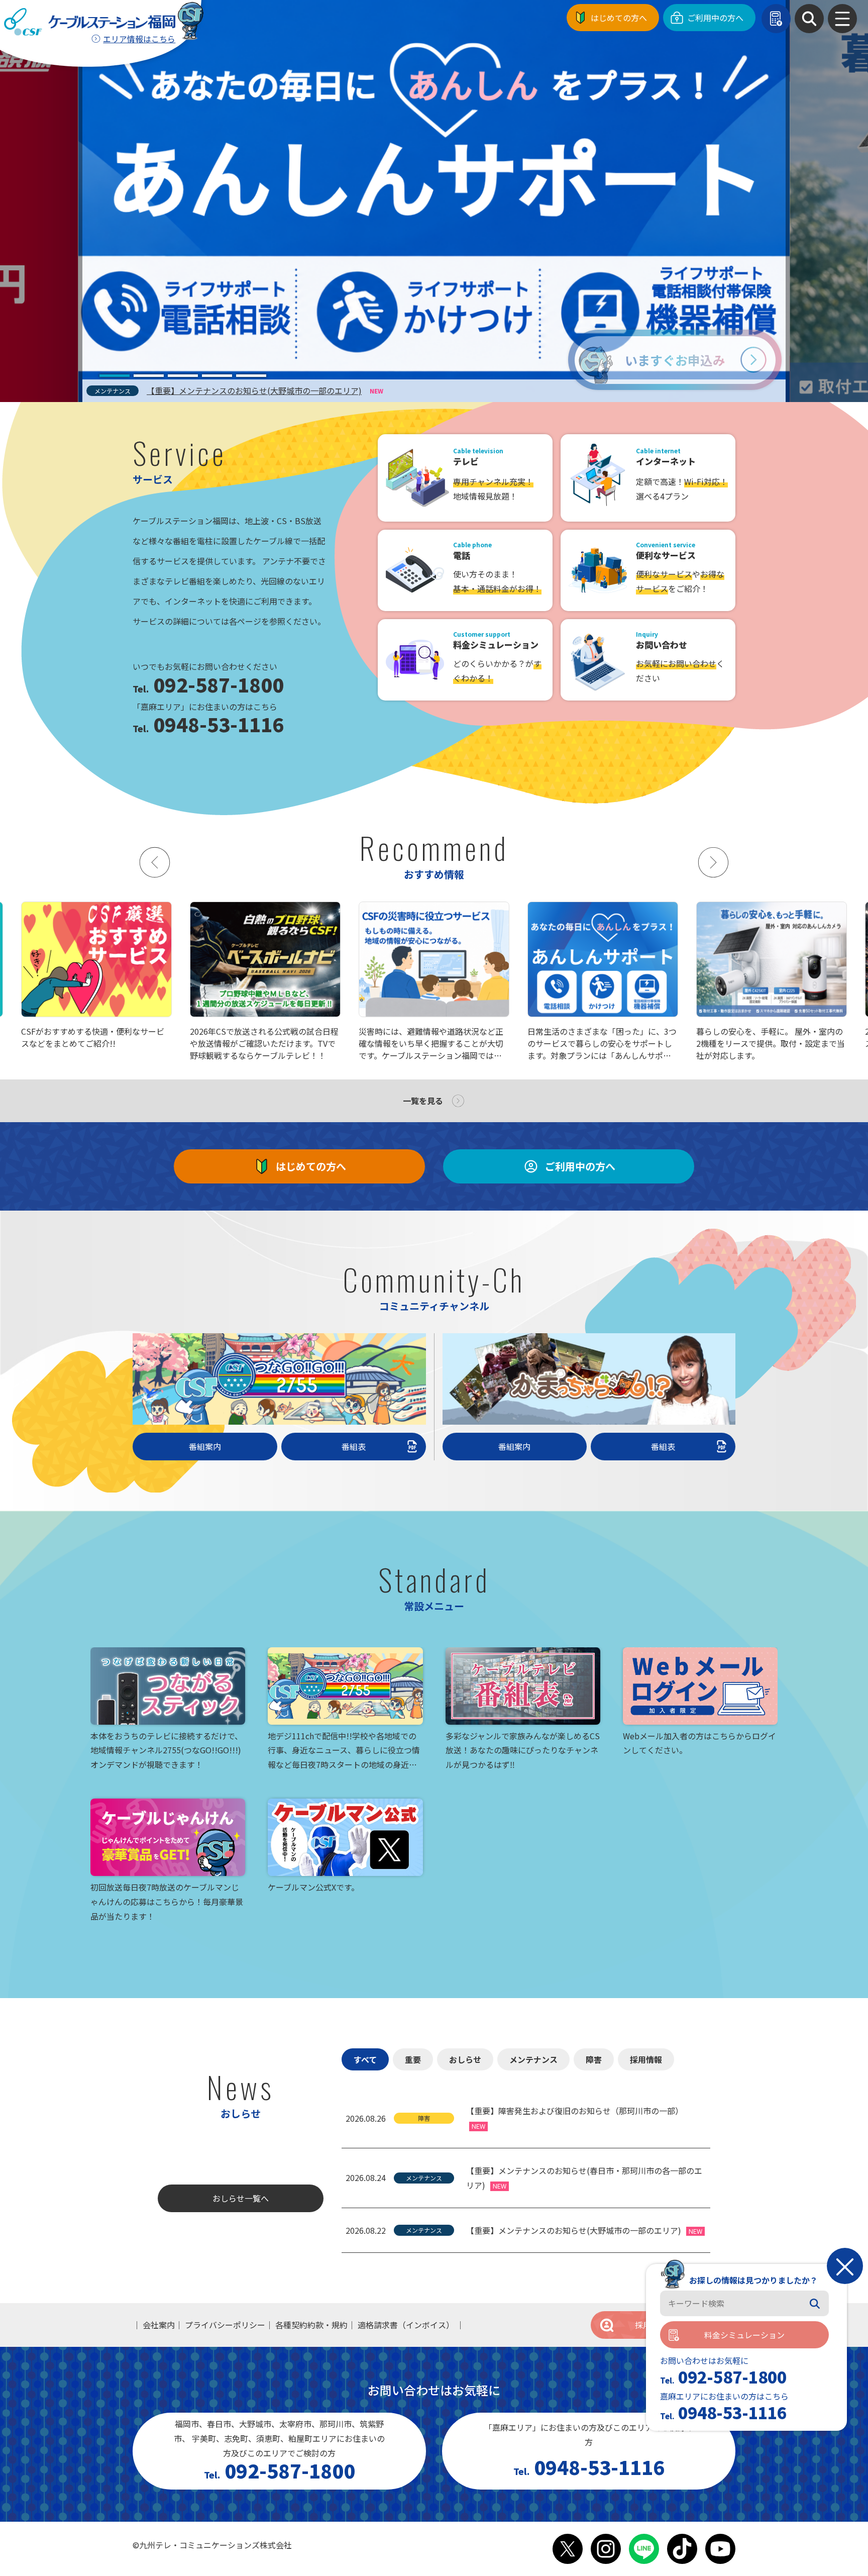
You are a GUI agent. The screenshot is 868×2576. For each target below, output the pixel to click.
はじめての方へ (619, 18)
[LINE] (644, 2549)
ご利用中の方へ (715, 18)
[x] (568, 2549)
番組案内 (205, 1446)
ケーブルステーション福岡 (90, 22)
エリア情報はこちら (139, 39)
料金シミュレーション (744, 2335)
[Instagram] (606, 2549)
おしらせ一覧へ (241, 2198)
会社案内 (159, 2325)
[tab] (115, 376)
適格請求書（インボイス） (406, 2325)
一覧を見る (423, 1101)
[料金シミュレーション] (776, 19)
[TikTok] (682, 2549)
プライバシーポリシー (225, 2325)
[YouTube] (720, 2549)
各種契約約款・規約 (311, 2325)
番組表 (354, 1446)
